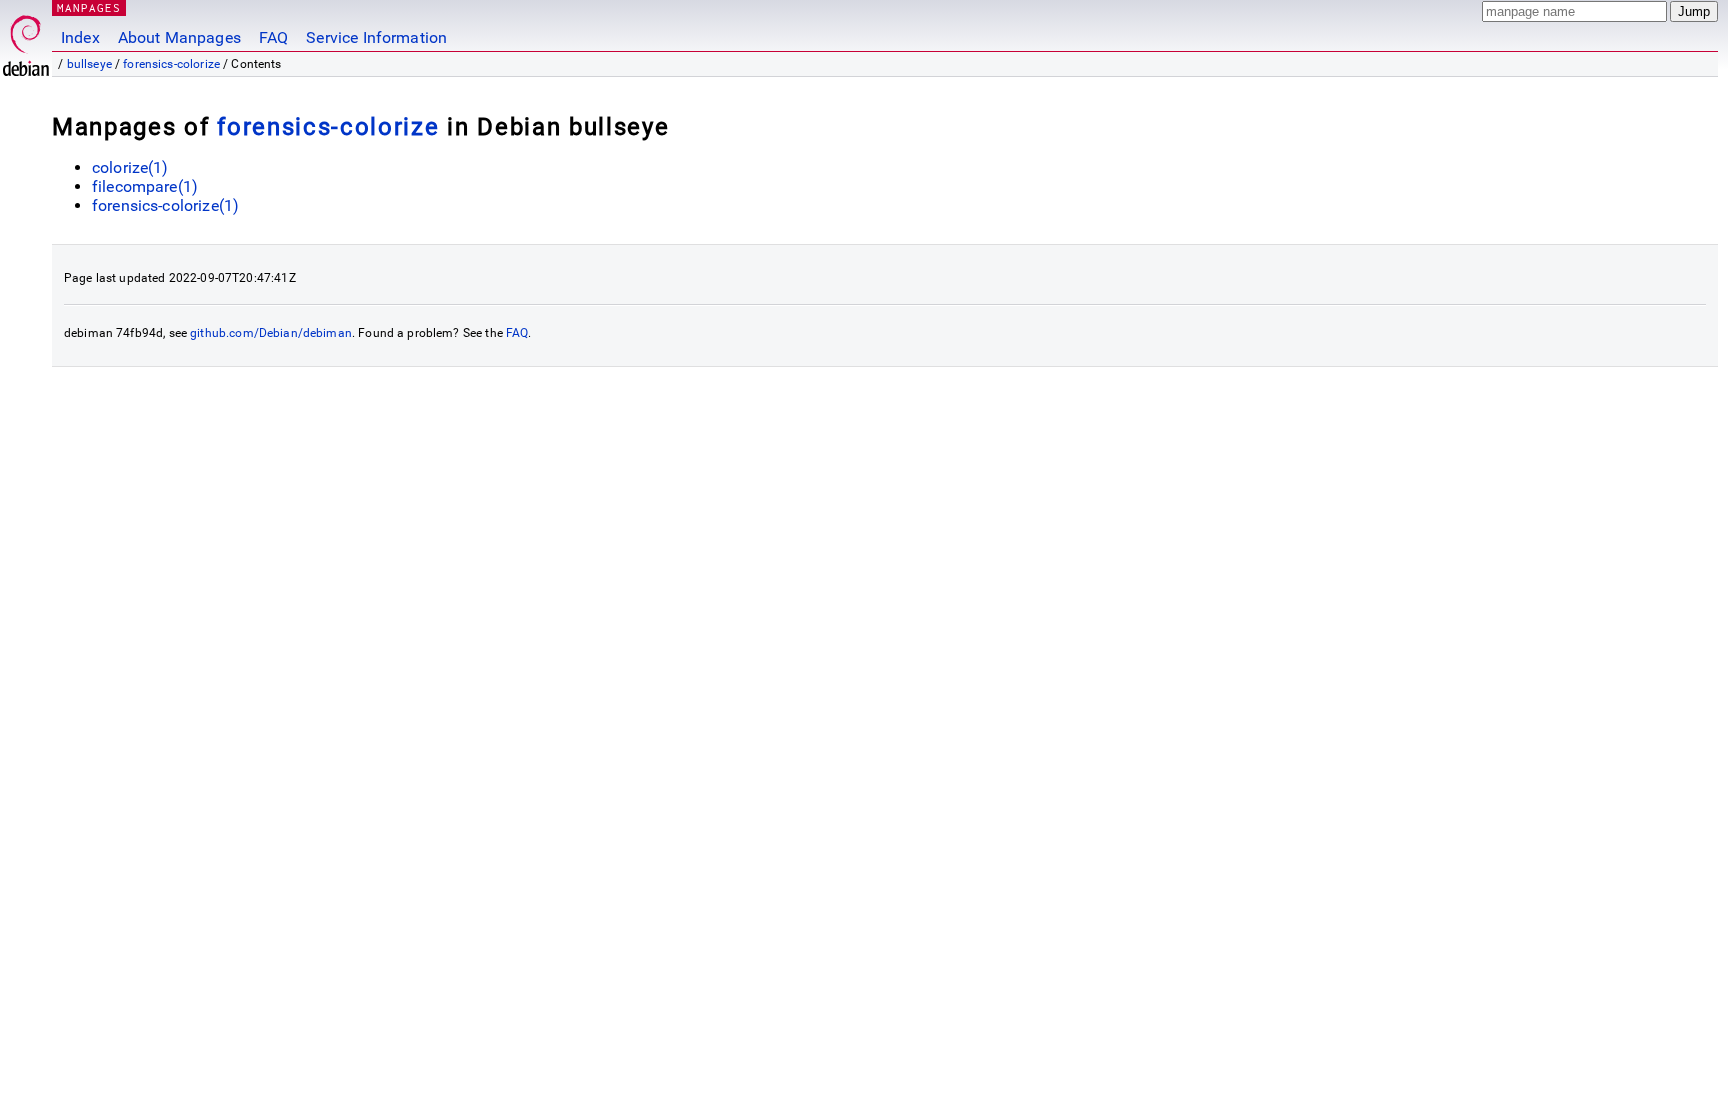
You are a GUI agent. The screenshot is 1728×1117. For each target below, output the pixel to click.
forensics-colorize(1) (165, 205)
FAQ (273, 37)
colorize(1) (130, 167)
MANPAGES (89, 7)
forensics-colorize (171, 64)
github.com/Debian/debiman (271, 333)
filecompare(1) (145, 186)
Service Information (376, 37)
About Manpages (179, 37)
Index (80, 37)
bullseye (89, 64)
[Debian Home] (26, 40)
